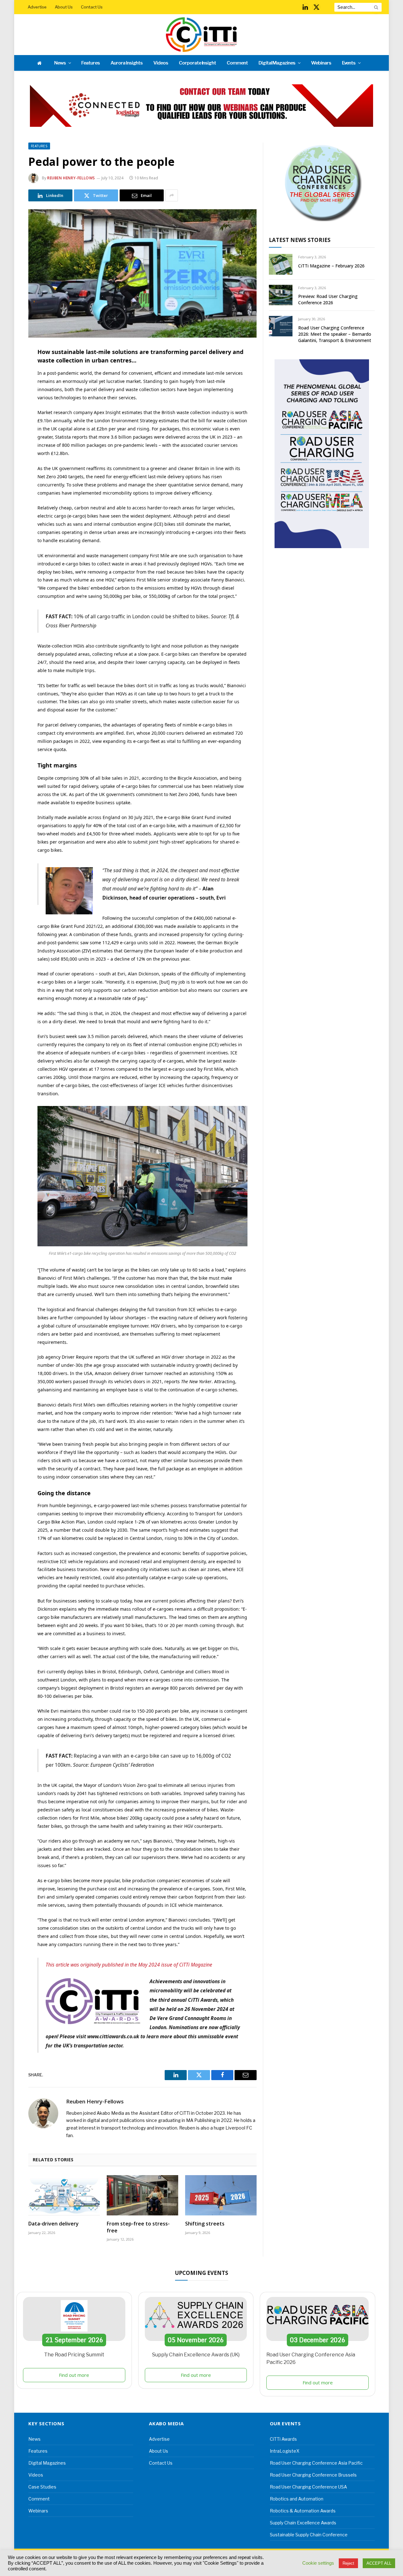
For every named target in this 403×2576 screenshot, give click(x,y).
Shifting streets (205, 2224)
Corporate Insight (197, 63)
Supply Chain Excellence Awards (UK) (196, 2355)
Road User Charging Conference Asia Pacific (316, 2463)
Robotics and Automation (297, 2499)
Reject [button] (348, 2563)
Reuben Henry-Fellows (71, 178)
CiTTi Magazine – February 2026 (331, 266)
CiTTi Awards (283, 2439)
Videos (161, 63)
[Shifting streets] (221, 2195)
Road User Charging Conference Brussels (313, 2475)
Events (349, 63)
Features (91, 63)
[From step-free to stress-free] (142, 2195)
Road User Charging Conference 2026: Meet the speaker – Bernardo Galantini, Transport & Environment (335, 334)
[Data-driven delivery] (64, 2195)
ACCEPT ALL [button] (379, 2563)
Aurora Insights (127, 63)
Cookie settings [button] (318, 2563)
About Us (64, 7)
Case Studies (42, 2487)
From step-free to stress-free (138, 2227)
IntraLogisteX (285, 2451)
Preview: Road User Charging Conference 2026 (328, 299)
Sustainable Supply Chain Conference (309, 2535)
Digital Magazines (277, 63)
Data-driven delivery (54, 2224)
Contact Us (92, 7)
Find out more (74, 2375)
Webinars (321, 63)
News (60, 63)
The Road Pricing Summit (74, 2355)
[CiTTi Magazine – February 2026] (281, 264)
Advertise (37, 7)
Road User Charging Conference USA (308, 2487)
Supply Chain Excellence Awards (303, 2523)
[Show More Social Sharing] (172, 195)
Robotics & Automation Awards (303, 2511)
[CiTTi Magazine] (201, 35)
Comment (237, 63)
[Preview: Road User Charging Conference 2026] (281, 295)
